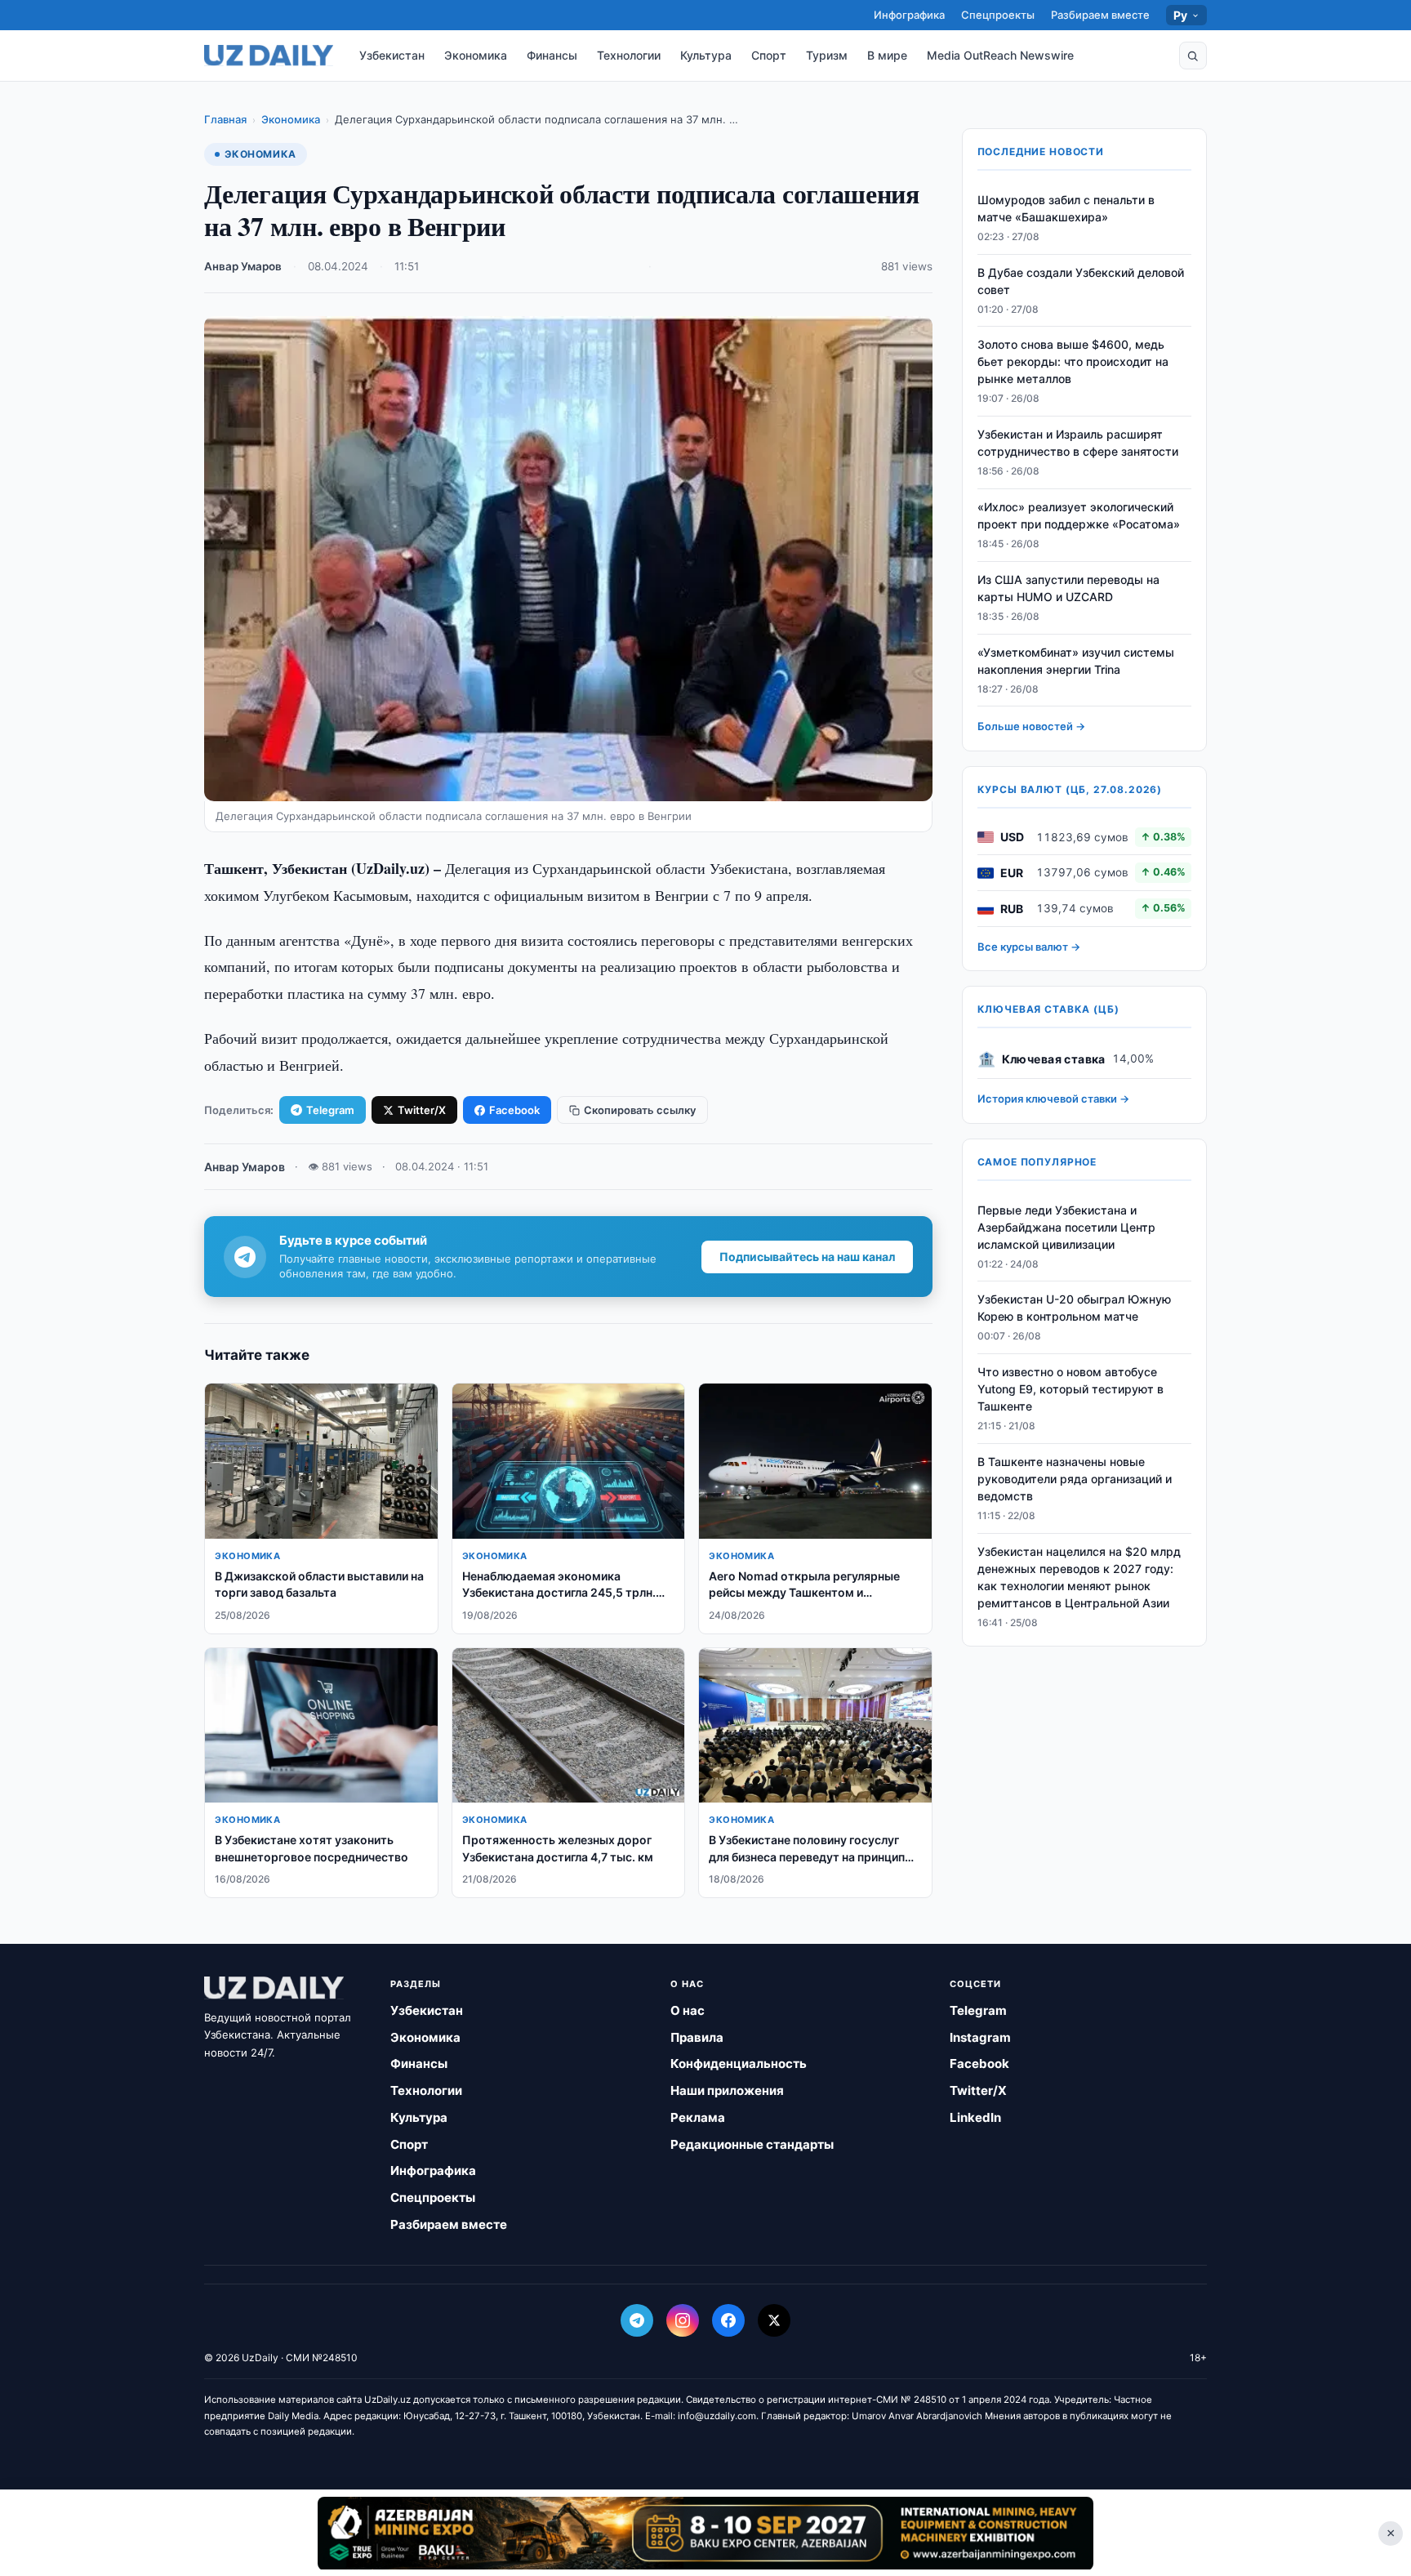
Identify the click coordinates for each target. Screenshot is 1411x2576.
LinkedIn (975, 2117)
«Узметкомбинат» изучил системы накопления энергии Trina (1076, 661)
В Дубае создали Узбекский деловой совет (1081, 281)
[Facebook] (728, 2320)
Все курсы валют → (1029, 947)
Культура (706, 55)
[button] (1193, 56)
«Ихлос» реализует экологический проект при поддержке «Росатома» (1079, 515)
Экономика (476, 55)
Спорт (769, 55)
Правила (697, 2037)
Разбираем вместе (1100, 15)
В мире (887, 55)
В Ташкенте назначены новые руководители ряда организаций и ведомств (1075, 1479)
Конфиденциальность (739, 2063)
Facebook (514, 1110)
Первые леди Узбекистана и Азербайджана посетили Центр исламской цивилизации (1066, 1227)
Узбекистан (392, 55)
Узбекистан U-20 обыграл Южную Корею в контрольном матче (1074, 1308)
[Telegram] (637, 2320)
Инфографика (909, 15)
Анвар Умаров (243, 266)
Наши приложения (727, 2090)
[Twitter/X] (774, 2320)
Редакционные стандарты (752, 2144)
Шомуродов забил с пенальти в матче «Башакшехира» (1066, 208)
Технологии (629, 55)
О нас (688, 2010)
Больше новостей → (1031, 727)
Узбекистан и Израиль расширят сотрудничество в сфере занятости (1078, 443)
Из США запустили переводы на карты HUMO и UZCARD (1068, 588)
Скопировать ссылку (640, 1110)
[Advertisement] (705, 2533)
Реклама (698, 2117)
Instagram (980, 2037)
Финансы (552, 55)
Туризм (827, 55)
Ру (1181, 15)
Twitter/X (422, 1110)
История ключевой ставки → (1053, 1099)
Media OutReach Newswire (1000, 55)
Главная (225, 119)
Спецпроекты (998, 15)
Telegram (330, 1110)
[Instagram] (683, 2320)
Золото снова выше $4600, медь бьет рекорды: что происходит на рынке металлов (1073, 362)
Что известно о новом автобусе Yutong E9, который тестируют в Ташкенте (1070, 1390)
